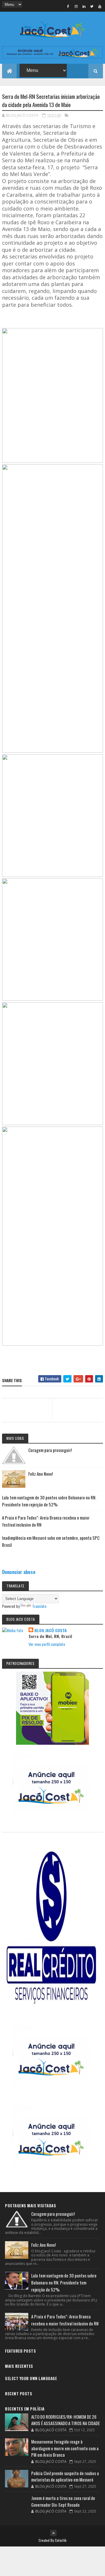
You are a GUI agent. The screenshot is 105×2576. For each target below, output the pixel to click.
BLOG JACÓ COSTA (51, 1630)
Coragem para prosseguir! (50, 1450)
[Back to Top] (53, 2533)
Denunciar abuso (19, 1572)
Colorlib (61, 2540)
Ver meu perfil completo (47, 1644)
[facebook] (68, 6)
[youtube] (100, 6)
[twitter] (92, 6)
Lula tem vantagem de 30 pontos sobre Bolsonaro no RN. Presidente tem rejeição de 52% (64, 2282)
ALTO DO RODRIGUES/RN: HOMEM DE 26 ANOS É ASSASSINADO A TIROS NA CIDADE (65, 2420)
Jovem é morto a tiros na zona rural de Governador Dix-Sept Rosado (63, 2501)
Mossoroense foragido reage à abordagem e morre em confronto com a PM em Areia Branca (65, 2448)
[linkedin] (84, 6)
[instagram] (76, 6)
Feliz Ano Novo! (41, 1474)
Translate (39, 1606)
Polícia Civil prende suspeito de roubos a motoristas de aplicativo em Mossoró (65, 2476)
